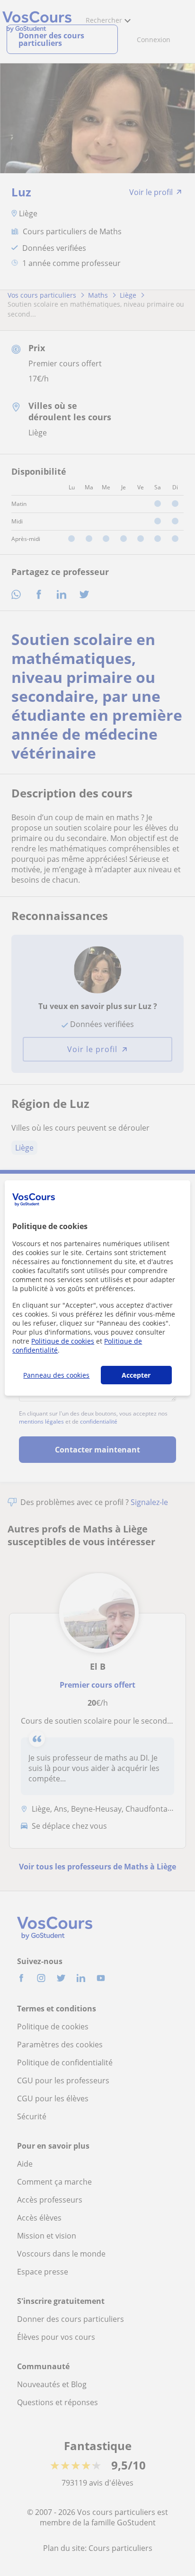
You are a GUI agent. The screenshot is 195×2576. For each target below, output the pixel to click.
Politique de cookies (63, 1341)
